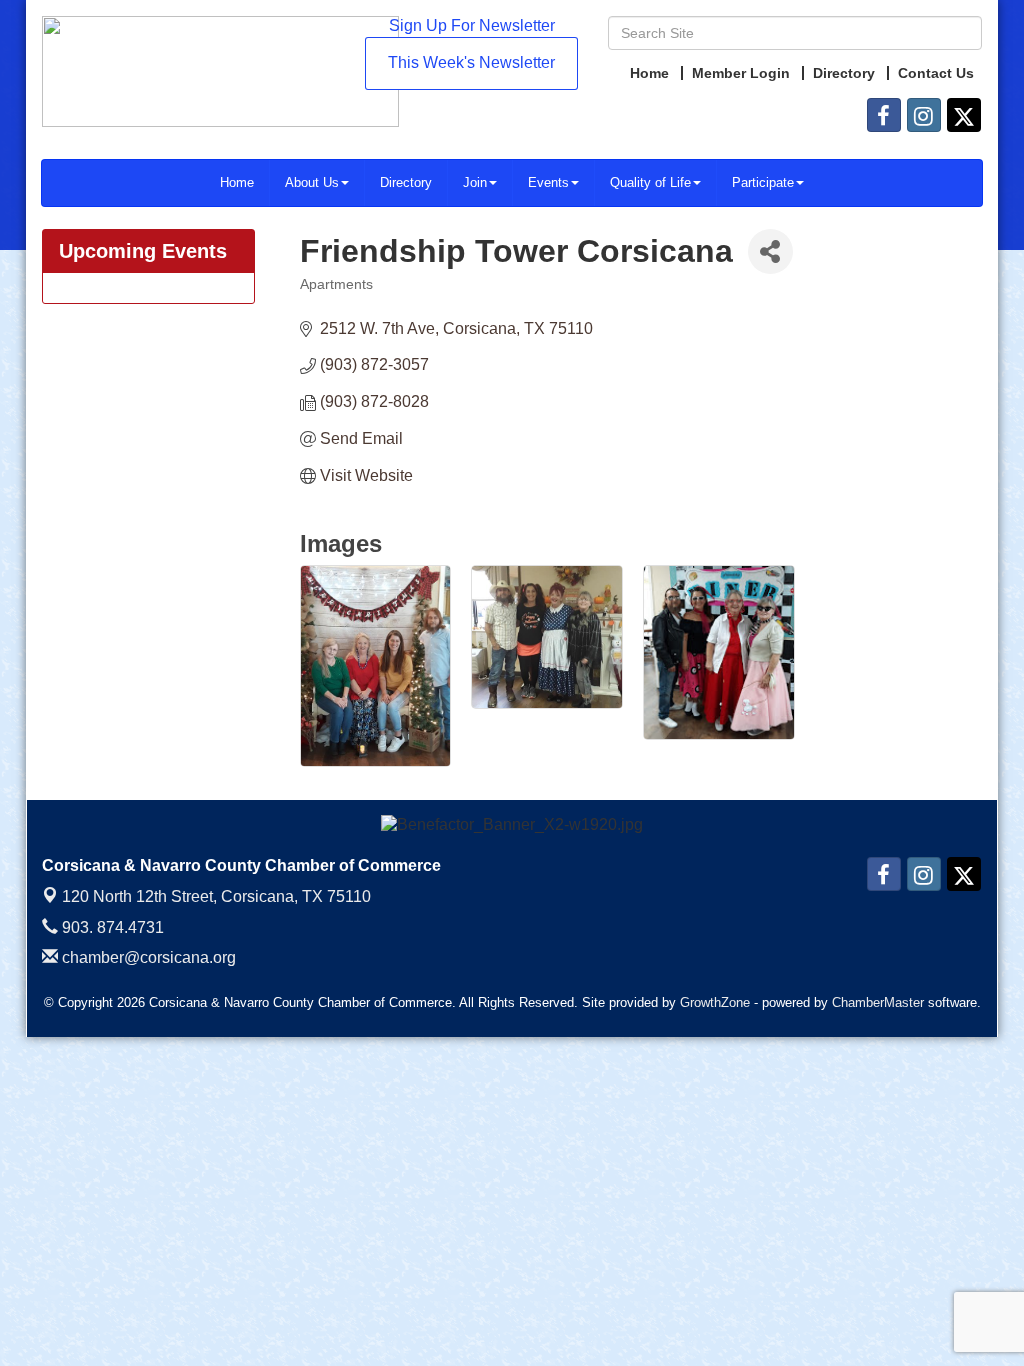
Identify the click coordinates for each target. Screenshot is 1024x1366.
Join (475, 182)
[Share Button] (770, 251)
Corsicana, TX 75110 (216, 896)
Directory (406, 182)
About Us (312, 182)
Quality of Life (650, 182)
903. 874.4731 (111, 927)
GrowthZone (715, 1002)
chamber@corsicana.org (147, 957)
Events (548, 182)
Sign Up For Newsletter (472, 25)
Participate (763, 182)
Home (237, 182)
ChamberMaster (878, 1002)
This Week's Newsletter (471, 62)
